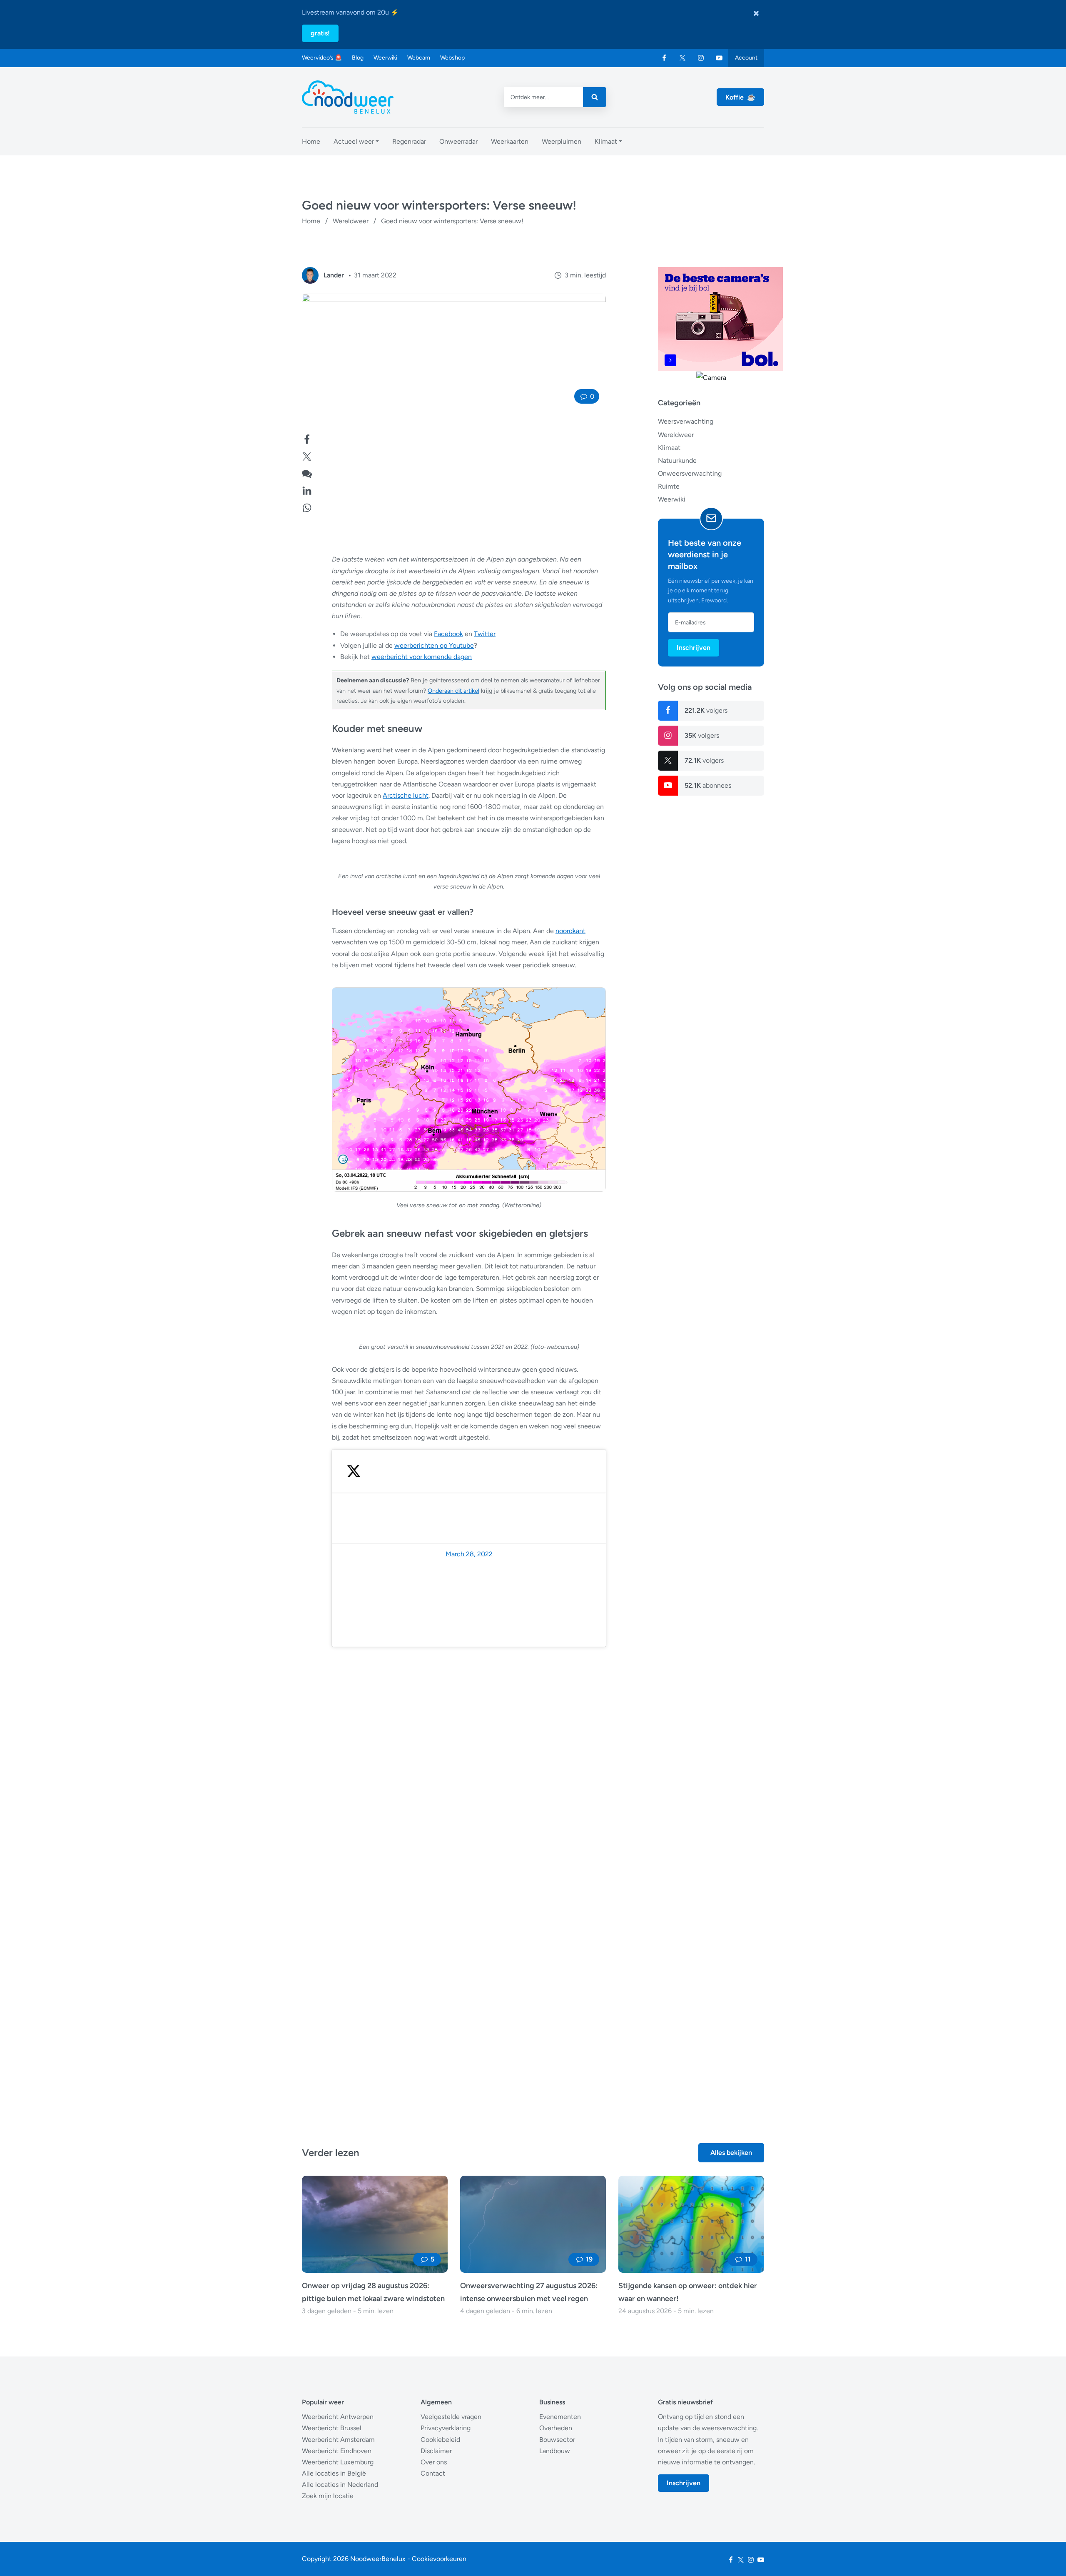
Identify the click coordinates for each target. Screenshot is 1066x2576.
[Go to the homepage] (348, 97)
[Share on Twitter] (307, 456)
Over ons (434, 2462)
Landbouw (555, 2451)
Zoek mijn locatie (328, 2496)
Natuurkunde (677, 460)
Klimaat (669, 447)
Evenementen (560, 2417)
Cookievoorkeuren (439, 2559)
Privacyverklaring (446, 2428)
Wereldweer (351, 221)
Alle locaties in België (334, 2473)
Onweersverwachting (690, 473)
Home (311, 221)
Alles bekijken (731, 2153)
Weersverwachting (686, 421)
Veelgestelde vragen (451, 2417)
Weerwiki (385, 58)
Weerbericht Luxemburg (338, 2462)
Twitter (485, 634)
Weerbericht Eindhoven (337, 2451)
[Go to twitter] (682, 58)
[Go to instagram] (701, 58)
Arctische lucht (406, 795)
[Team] (310, 275)
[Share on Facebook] (307, 438)
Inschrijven (694, 647)
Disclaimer (436, 2451)
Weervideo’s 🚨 (322, 58)
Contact (433, 2473)
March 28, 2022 (469, 1554)
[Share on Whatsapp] (307, 507)
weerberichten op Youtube (434, 645)
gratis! (320, 33)
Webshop (452, 58)
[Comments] (307, 473)
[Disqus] (454, 1955)
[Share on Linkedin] (307, 490)
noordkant (570, 931)
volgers (706, 710)
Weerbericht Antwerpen (338, 2417)
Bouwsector (557, 2440)
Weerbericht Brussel (332, 2428)
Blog (358, 58)
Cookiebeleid (440, 2440)
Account (746, 58)
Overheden (556, 2428)
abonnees (708, 785)
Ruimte (669, 486)
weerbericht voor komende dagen (422, 657)
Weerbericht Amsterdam (338, 2440)
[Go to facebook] (664, 58)
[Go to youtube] (719, 58)
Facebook (448, 634)
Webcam (419, 58)
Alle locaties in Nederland (340, 2485)
